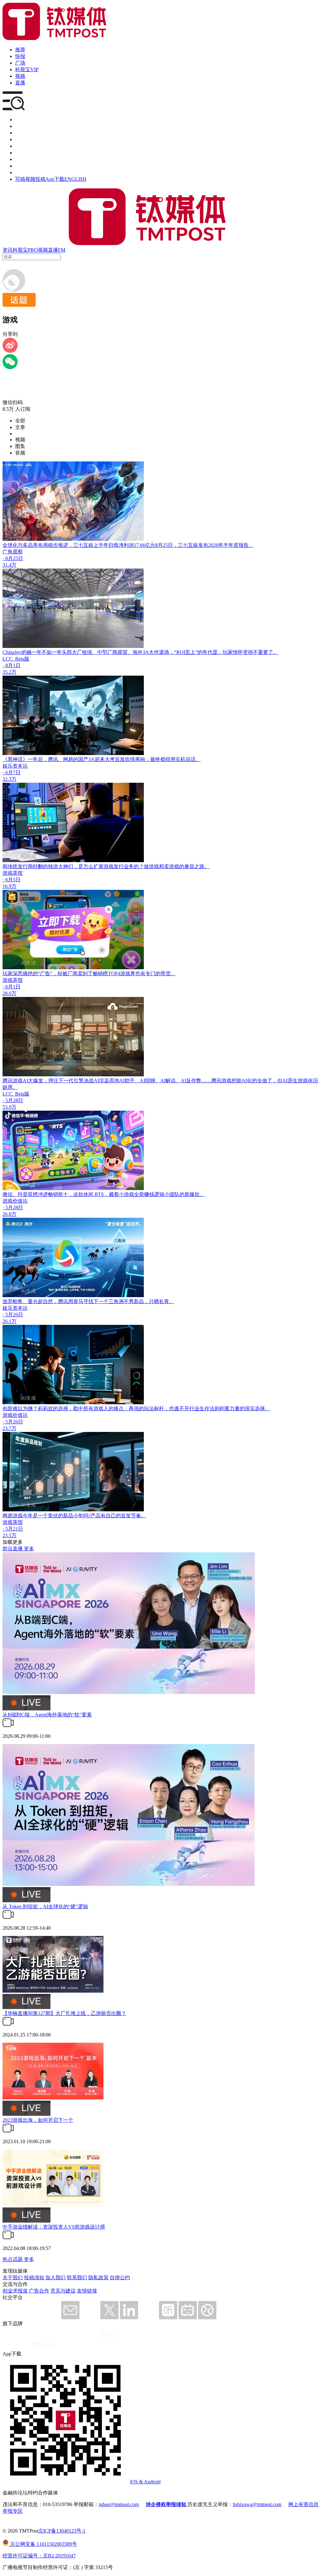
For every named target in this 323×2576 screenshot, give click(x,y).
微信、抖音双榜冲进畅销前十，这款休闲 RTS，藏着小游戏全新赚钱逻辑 (83, 1194)
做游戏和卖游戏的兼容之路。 (177, 866)
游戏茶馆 (13, 873)
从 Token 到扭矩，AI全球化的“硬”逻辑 (45, 1906)
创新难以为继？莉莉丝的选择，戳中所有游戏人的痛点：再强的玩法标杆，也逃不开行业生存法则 (111, 1408)
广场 (20, 63)
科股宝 (20, 250)
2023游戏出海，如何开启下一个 (38, 2120)
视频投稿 (35, 179)
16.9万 (9, 886)
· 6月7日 (12, 773)
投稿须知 (34, 2278)
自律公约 (120, 2278)
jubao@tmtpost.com (119, 2504)
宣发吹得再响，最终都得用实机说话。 (158, 759)
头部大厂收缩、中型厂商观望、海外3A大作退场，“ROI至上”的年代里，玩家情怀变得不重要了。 (170, 652)
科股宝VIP (27, 69)
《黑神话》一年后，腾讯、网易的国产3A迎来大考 (59, 759)
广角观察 (13, 552)
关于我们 (13, 2278)
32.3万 (9, 779)
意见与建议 (63, 2291)
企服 (20, 126)
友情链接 (87, 2291)
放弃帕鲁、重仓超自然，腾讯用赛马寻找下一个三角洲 (63, 1301)
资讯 (8, 250)
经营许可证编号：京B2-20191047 (39, 2556)
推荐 (20, 50)
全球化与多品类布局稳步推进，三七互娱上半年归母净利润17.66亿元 (79, 545)
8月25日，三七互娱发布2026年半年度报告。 (204, 545)
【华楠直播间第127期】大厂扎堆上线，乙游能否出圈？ (64, 2013)
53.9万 (9, 1107)
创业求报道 (15, 2291)
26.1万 (9, 1321)
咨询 (20, 139)
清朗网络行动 (30, 172)
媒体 (20, 120)
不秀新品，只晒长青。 (149, 1301)
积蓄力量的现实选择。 (245, 1408)
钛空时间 (25, 153)
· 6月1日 (12, 987)
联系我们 (77, 2278)
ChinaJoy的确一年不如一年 (32, 652)
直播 (20, 83)
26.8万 (9, 1214)
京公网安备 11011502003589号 (43, 2544)
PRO (33, 250)
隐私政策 (98, 2278)
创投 (20, 133)
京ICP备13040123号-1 (62, 2531)
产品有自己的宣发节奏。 (118, 1516)
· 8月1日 (12, 665)
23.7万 (9, 1428)
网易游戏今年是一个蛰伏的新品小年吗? (47, 1516)
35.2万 (9, 672)
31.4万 (9, 565)
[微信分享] (10, 367)
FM (62, 250)
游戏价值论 (15, 1201)
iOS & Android (145, 2482)
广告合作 (39, 2291)
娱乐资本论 (15, 766)
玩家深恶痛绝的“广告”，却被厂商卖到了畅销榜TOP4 (61, 973)
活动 (20, 146)
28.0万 (9, 993)
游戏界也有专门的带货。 (148, 973)
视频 (20, 76)
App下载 (55, 179)
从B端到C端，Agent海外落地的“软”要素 (47, 1715)
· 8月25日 (13, 558)
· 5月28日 (13, 1100)
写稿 (20, 179)
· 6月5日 (12, 880)
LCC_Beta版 (16, 659)
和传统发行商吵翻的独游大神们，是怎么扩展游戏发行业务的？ (73, 866)
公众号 (23, 166)
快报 (20, 56)
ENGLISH (75, 179)
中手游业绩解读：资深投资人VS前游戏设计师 (54, 2227)
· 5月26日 (13, 1315)
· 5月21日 (13, 1529)
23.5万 (9, 1535)
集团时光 (25, 159)
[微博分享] (10, 351)
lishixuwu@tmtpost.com (257, 2504)
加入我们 (56, 2278)
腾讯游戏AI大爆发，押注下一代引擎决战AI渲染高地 (61, 1081)
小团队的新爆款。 (185, 1194)
